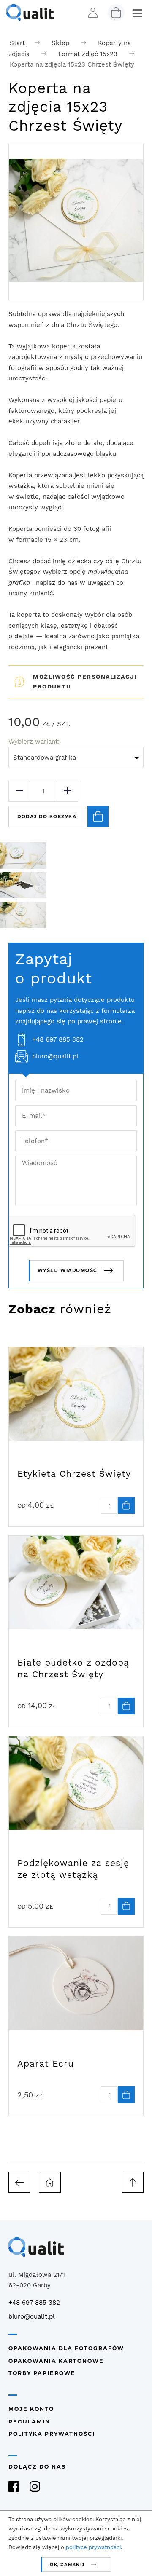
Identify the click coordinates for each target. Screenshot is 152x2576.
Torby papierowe (42, 2373)
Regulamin (29, 2422)
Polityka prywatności (52, 2434)
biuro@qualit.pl (55, 1056)
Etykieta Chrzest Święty (74, 1474)
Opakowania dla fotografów (66, 2348)
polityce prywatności (93, 2547)
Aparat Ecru (46, 2063)
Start (17, 43)
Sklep (60, 43)
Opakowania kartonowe (56, 2361)
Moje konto (31, 2409)
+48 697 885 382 (58, 1039)
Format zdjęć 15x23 (88, 54)
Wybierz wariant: (34, 742)
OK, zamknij (67, 2565)
